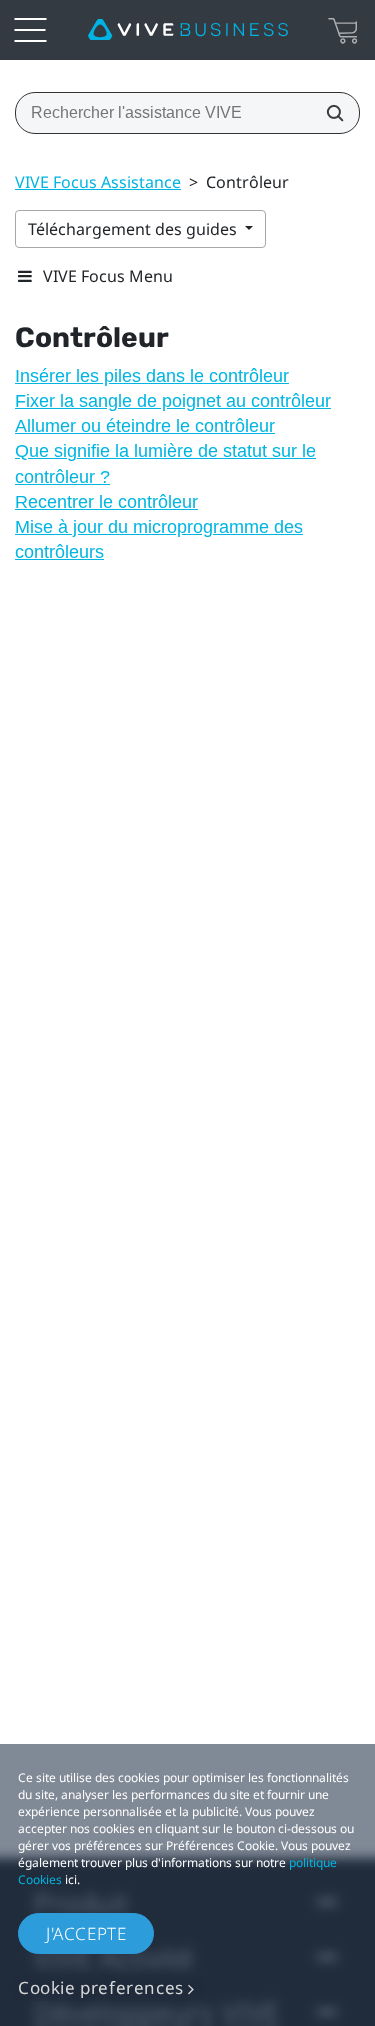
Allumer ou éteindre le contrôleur (145, 426)
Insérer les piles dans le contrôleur (152, 376)
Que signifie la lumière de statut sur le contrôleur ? (165, 463)
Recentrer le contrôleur (106, 502)
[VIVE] (188, 30)
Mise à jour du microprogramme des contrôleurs (159, 539)
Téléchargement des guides (134, 229)
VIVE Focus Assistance (98, 182)
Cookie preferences (101, 1987)
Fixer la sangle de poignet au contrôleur (173, 401)
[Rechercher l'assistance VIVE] (329, 113)
